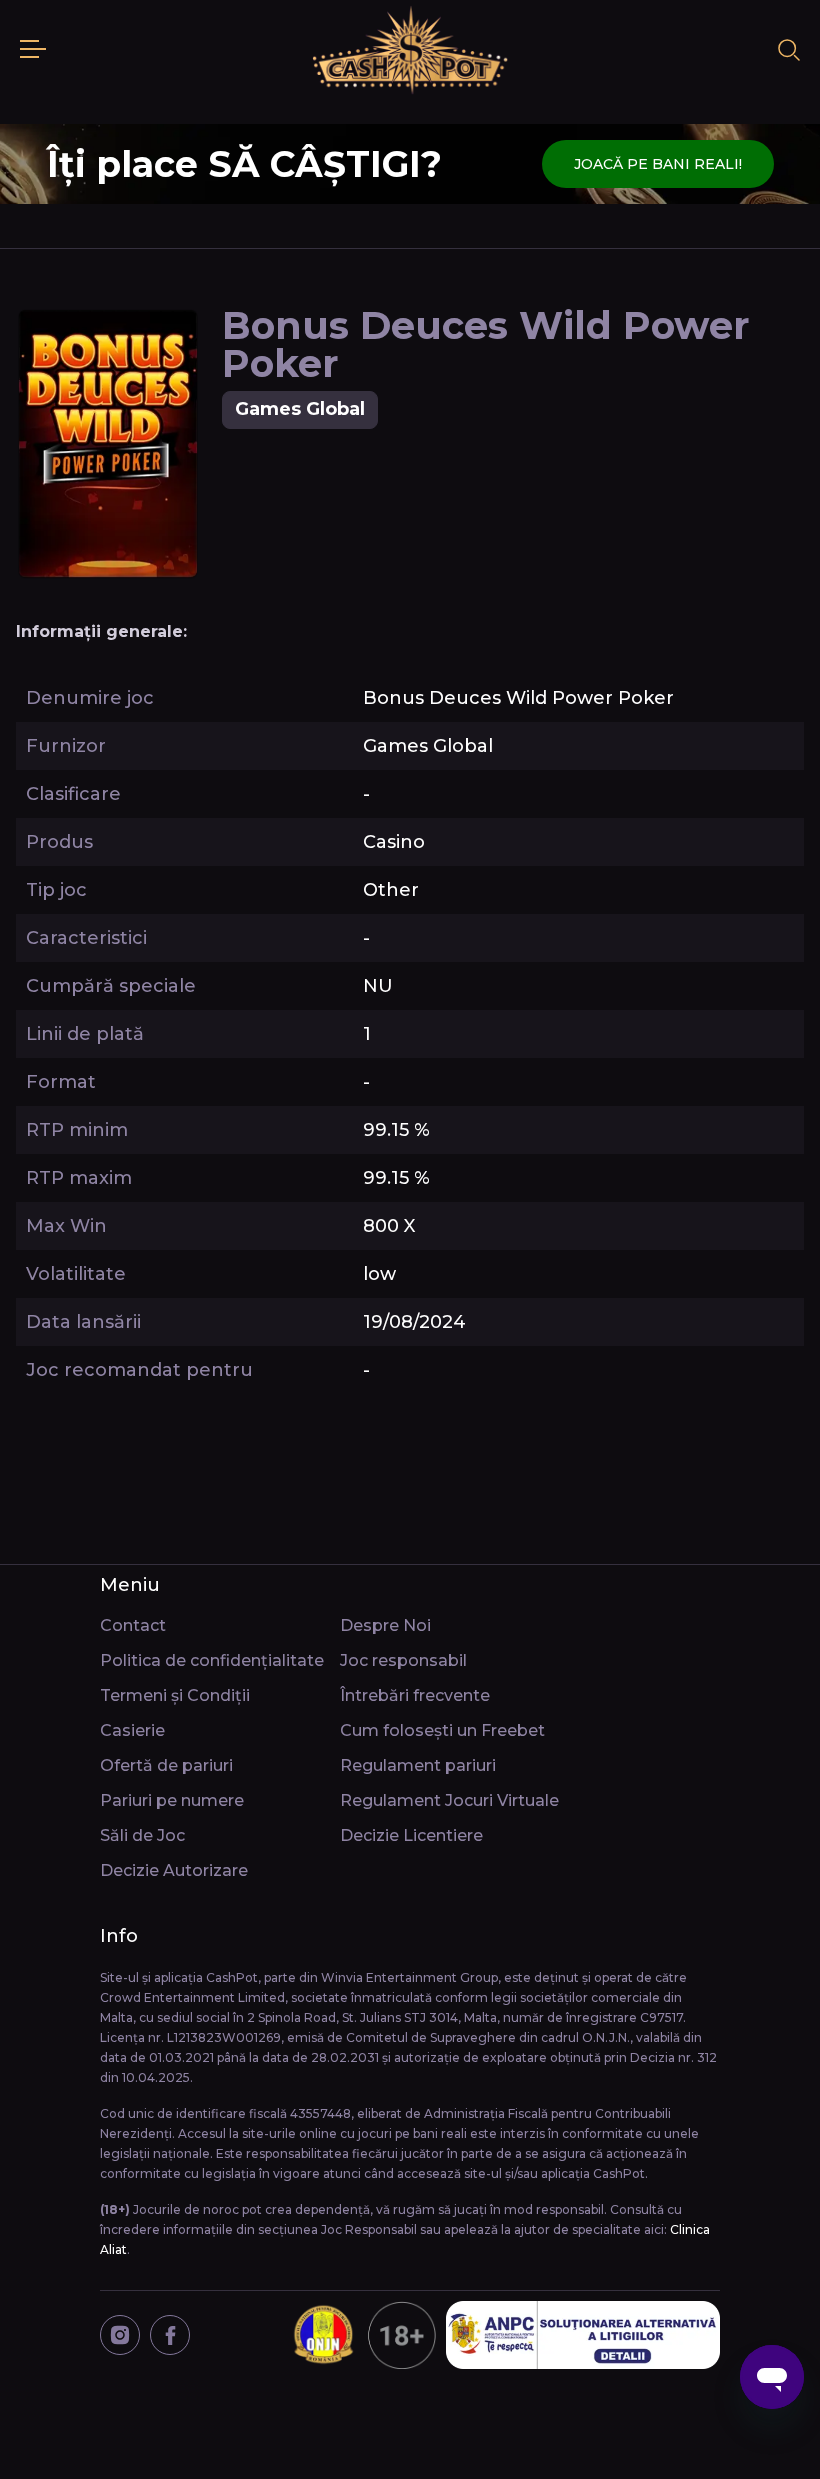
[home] (410, 50)
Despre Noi (385, 1625)
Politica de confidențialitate (212, 1660)
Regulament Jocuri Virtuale (449, 1800)
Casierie (132, 1730)
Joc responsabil (403, 1660)
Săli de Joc (142, 1835)
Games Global (300, 409)
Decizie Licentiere (411, 1835)
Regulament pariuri (418, 1765)
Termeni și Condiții (175, 1695)
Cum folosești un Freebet (442, 1730)
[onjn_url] (362, 2335)
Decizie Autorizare (174, 1870)
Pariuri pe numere (172, 1800)
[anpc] (583, 2335)
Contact (133, 1625)
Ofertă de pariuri (166, 1765)
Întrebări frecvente (415, 1695)
